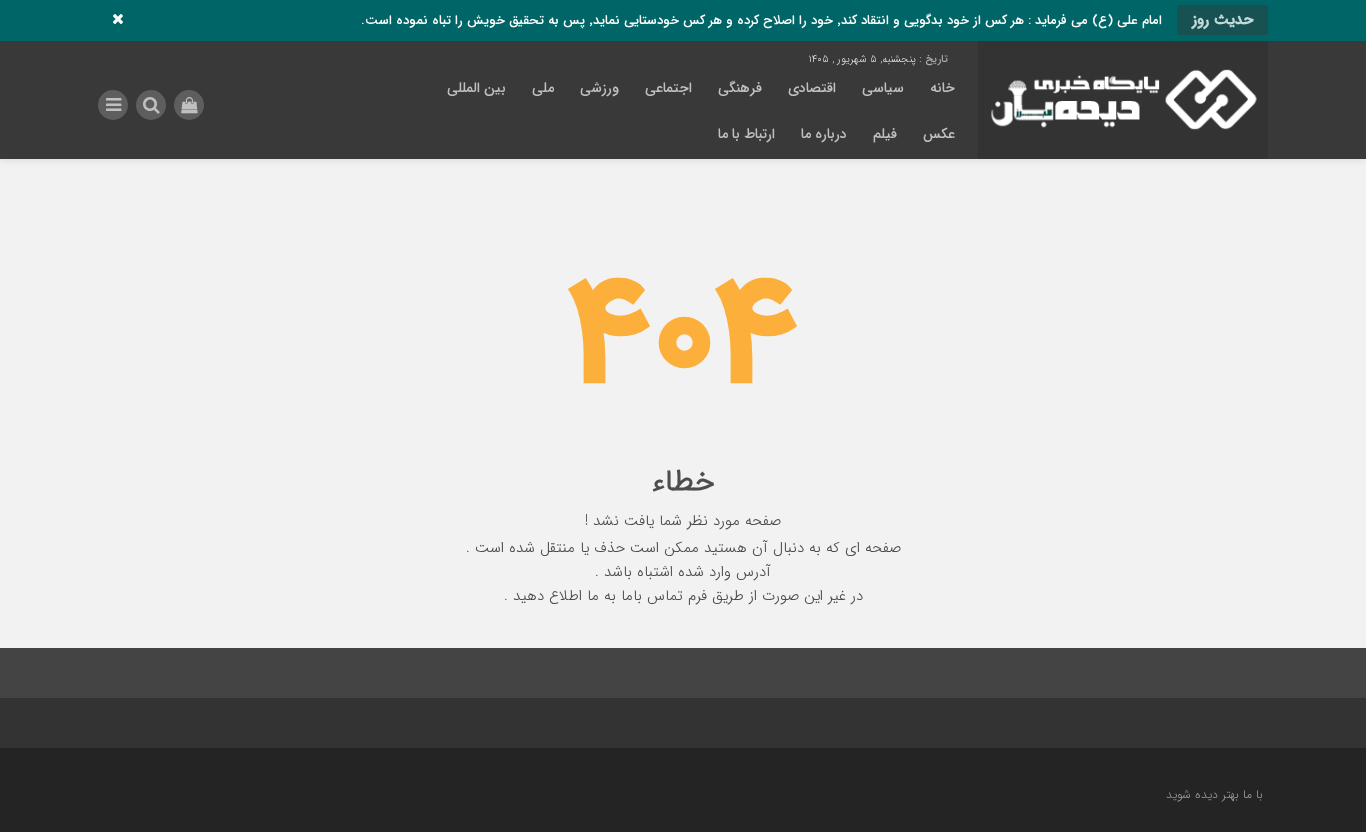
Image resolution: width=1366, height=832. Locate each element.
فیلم (885, 134)
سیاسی (883, 88)
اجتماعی (668, 88)
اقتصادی (812, 88)
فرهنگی (740, 88)
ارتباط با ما (746, 134)
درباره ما (824, 134)
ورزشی (599, 88)
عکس (939, 134)
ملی (543, 88)
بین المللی (476, 88)
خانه (942, 88)
